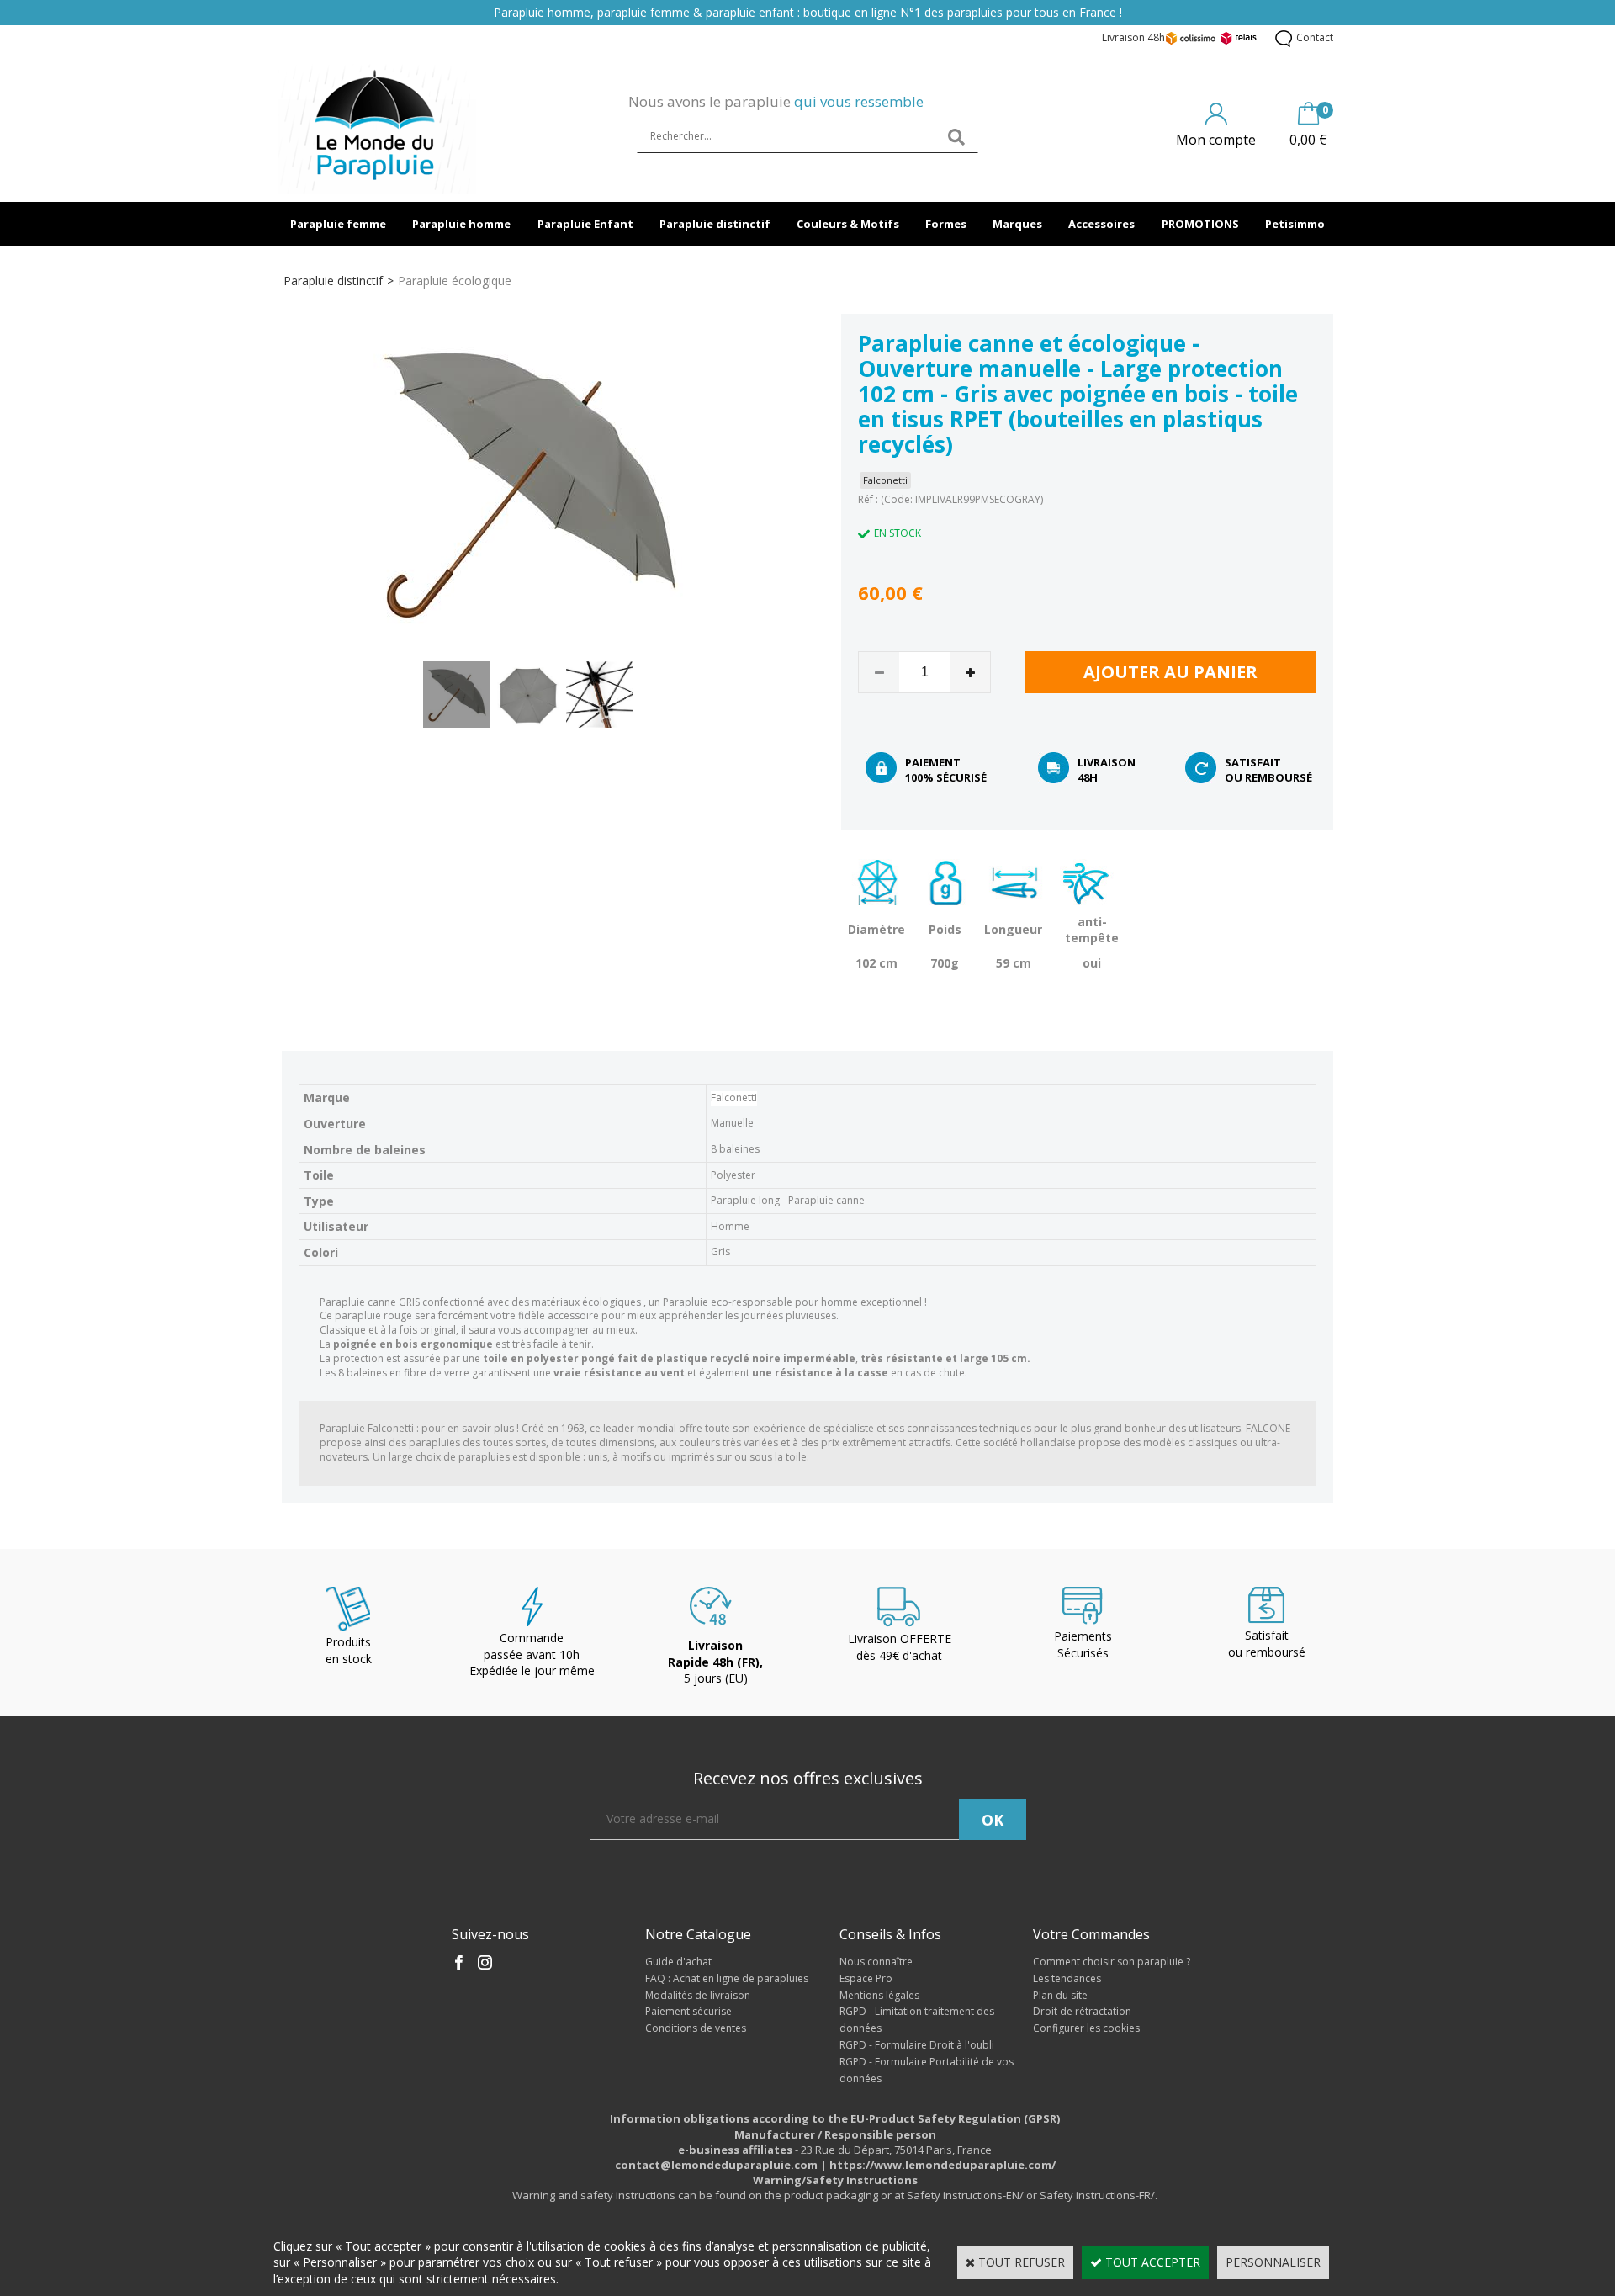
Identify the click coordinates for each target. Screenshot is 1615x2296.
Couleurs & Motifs (848, 224)
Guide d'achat (678, 1962)
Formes (946, 224)
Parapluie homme (461, 224)
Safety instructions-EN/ (965, 2195)
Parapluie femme (338, 224)
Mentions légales (879, 1995)
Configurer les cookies (1086, 2028)
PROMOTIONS (1200, 224)
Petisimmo (1295, 224)
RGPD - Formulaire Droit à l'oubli (917, 2045)
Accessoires (1101, 224)
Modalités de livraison (698, 1995)
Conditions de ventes (696, 2028)
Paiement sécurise (688, 2011)
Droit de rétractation (1082, 2011)
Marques (1017, 224)
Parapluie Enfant (585, 224)
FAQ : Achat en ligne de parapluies (727, 1978)
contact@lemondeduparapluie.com (716, 2165)
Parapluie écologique (455, 281)
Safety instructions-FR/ (1097, 2195)
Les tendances (1067, 1978)
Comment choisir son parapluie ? (1112, 1962)
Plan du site (1060, 1995)
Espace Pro (866, 1978)
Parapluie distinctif (715, 224)
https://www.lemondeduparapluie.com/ (943, 2165)
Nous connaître (876, 1962)
